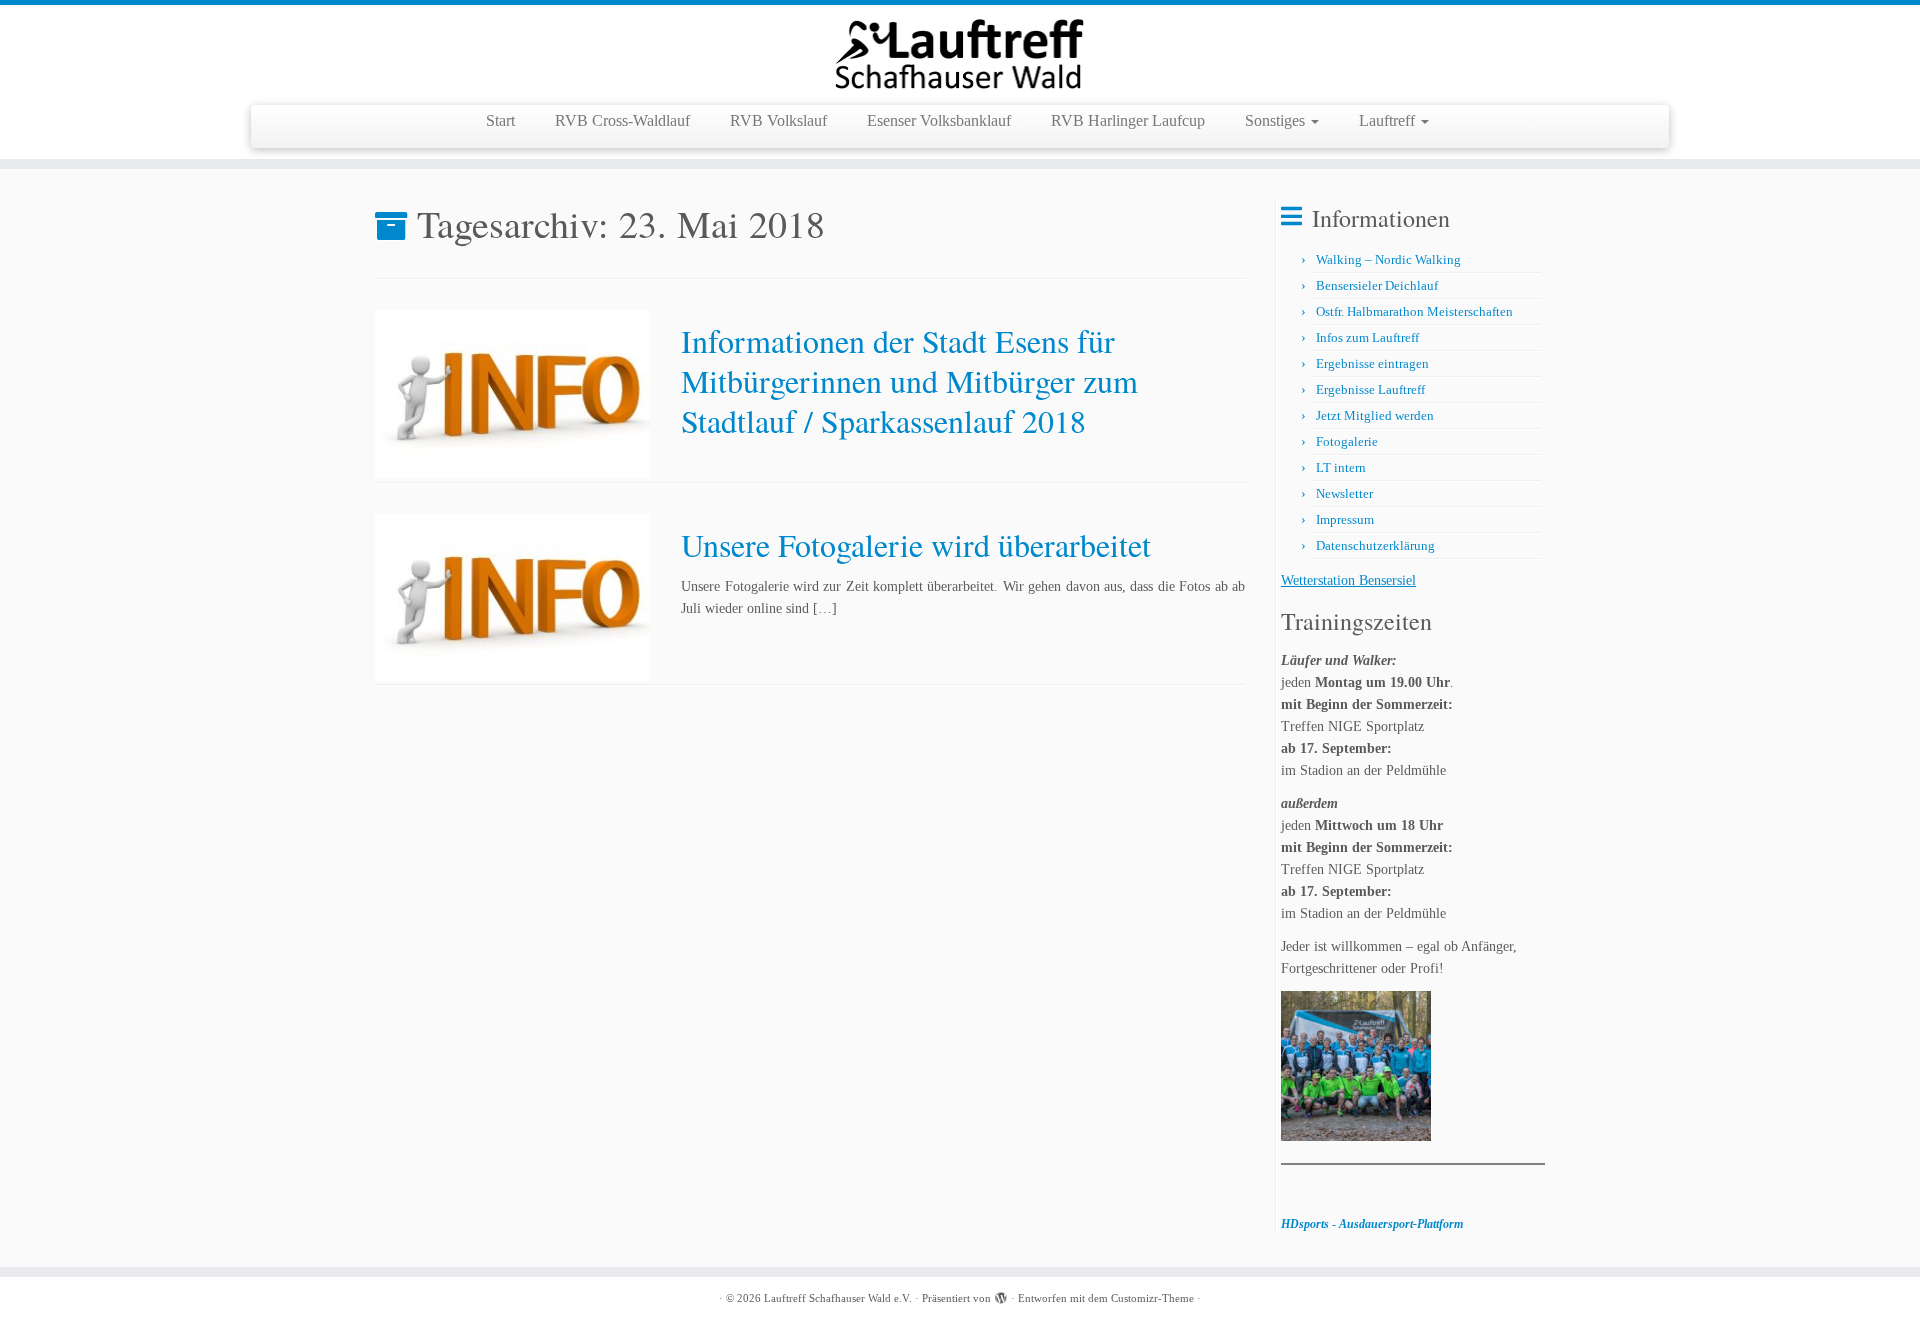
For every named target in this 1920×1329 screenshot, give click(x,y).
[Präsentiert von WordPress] (1001, 1295)
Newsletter (1344, 493)
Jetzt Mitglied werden (1375, 415)
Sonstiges (1277, 120)
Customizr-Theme (1152, 1298)
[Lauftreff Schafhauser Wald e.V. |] (960, 52)
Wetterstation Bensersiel (1348, 580)
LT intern (1341, 467)
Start (500, 120)
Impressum (1345, 519)
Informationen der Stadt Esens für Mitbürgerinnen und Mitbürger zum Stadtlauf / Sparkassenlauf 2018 (909, 380)
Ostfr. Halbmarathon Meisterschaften (1414, 311)
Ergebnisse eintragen (1372, 363)
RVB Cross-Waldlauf (622, 120)
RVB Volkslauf (778, 120)
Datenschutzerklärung (1375, 545)
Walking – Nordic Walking (1388, 259)
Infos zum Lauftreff (1367, 337)
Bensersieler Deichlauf (1377, 285)
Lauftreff (1389, 120)
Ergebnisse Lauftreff (1370, 389)
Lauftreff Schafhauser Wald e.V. (838, 1298)
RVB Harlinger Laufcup (1128, 120)
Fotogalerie (1347, 441)
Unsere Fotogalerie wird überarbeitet (916, 544)
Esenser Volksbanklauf (939, 120)
